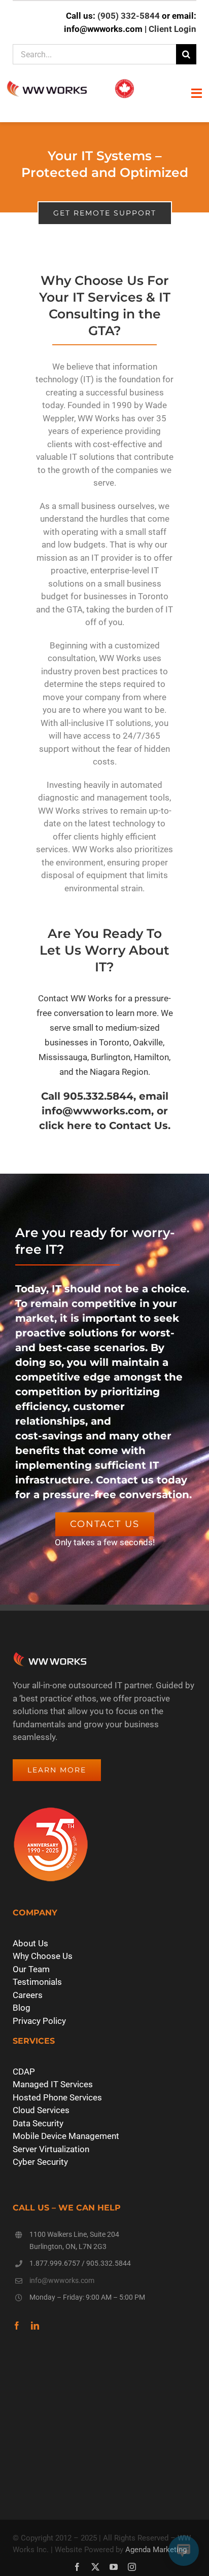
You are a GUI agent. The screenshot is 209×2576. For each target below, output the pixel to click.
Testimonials (37, 1982)
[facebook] (17, 2326)
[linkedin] (35, 2326)
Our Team (31, 1969)
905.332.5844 (109, 2263)
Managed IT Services (53, 2084)
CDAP (24, 2072)
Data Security (38, 2123)
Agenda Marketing (156, 2550)
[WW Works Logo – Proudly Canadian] (70, 81)
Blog (22, 2008)
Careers (28, 1995)
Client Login (172, 29)
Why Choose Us (43, 1956)
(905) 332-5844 (129, 16)
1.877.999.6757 (55, 2263)
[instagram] (132, 2567)
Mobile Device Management (66, 2136)
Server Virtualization (51, 2149)
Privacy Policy (39, 2021)
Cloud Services (41, 2110)
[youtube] (114, 2567)
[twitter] (95, 2567)
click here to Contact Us (103, 1126)
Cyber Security (40, 2162)
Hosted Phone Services (57, 2097)
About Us (30, 1943)
